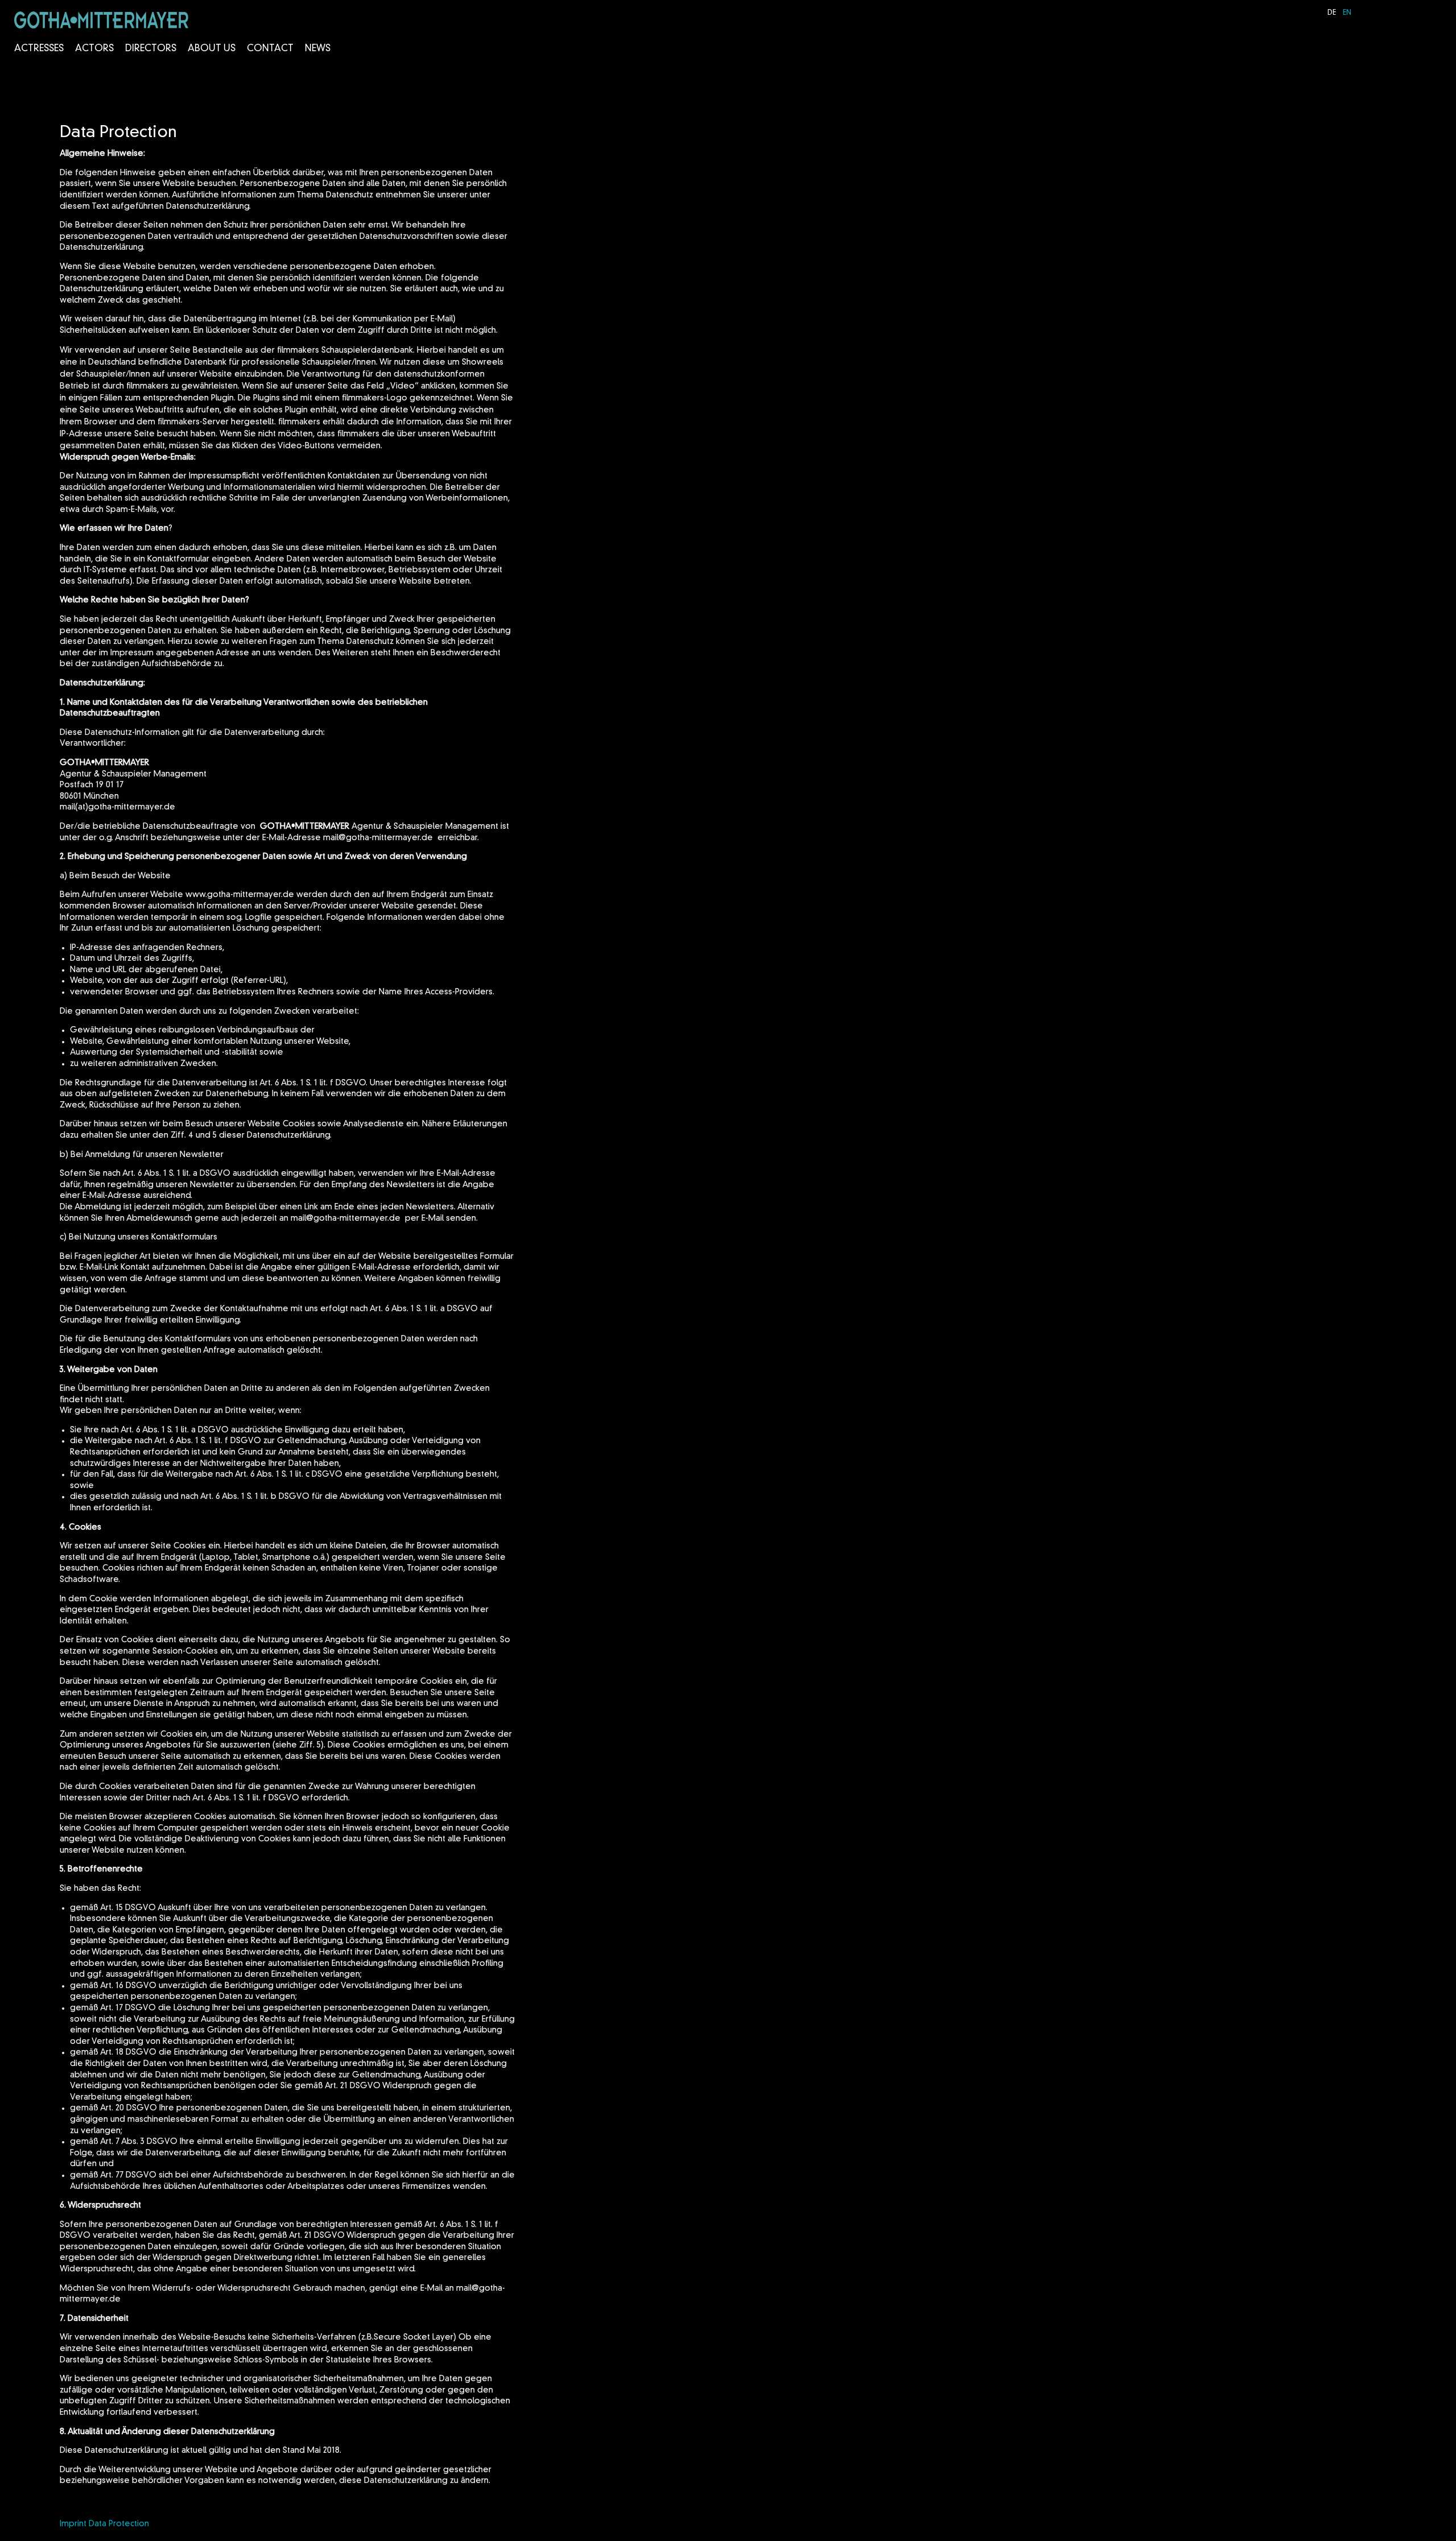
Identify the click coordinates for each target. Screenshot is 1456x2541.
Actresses (39, 49)
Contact (270, 49)
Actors (94, 49)
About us (212, 49)
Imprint (73, 2524)
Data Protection (119, 2524)
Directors (151, 49)
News (318, 49)
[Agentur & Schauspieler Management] (101, 20)
